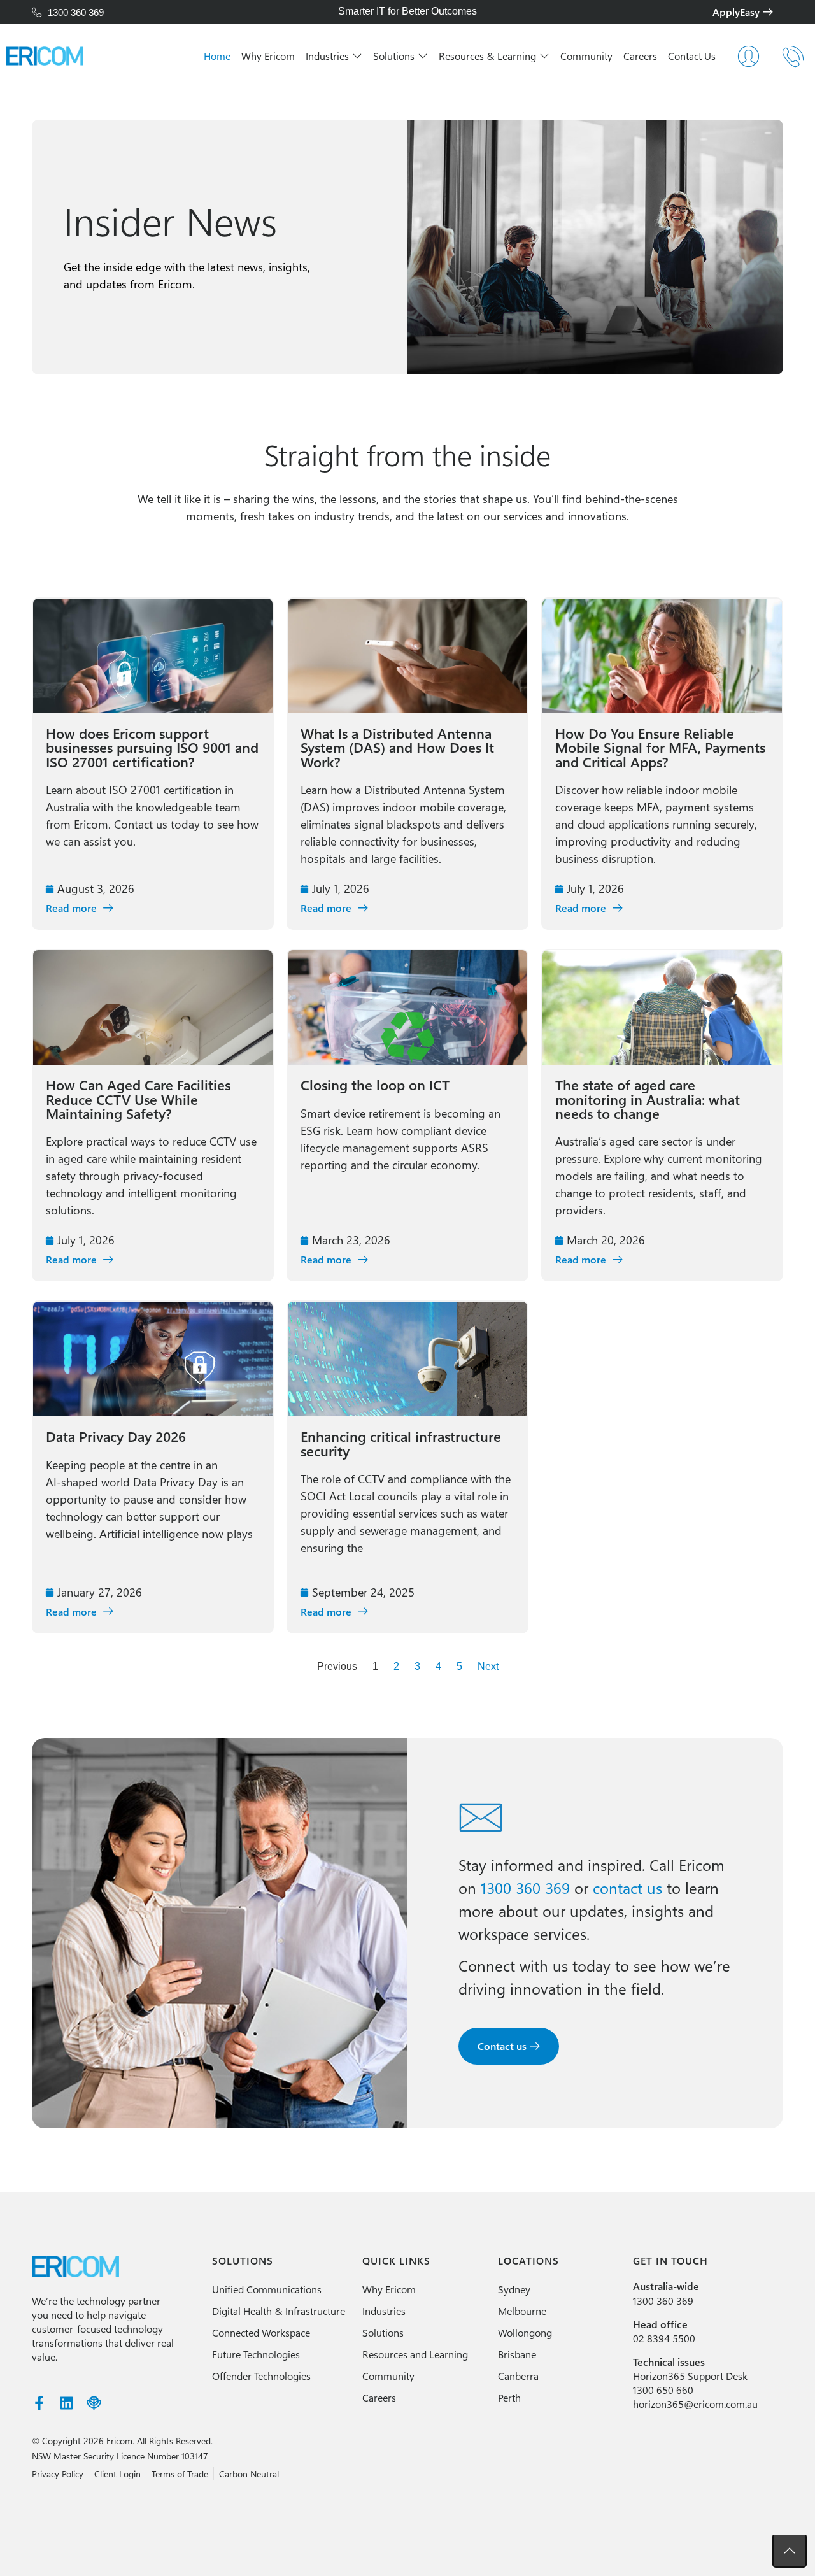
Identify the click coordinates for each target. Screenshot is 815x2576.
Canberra (518, 2376)
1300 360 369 (663, 2301)
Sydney (514, 2289)
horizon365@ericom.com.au (695, 2404)
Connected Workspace (261, 2332)
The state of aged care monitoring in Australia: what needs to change (648, 1099)
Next (488, 1666)
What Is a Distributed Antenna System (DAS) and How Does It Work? (397, 747)
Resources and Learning (415, 2354)
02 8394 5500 (664, 2338)
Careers (379, 2397)
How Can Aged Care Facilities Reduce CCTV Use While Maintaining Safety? (138, 1099)
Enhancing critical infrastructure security (401, 1443)
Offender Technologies (261, 2376)
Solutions (383, 2332)
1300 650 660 (663, 2390)
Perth (509, 2397)
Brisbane (517, 2354)
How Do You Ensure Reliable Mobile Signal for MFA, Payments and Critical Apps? (660, 747)
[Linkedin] (67, 2403)
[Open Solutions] (423, 56)
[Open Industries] (357, 56)
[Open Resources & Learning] (544, 56)
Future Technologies (256, 2354)
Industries (384, 2311)
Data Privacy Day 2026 (116, 1436)
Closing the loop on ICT (375, 1085)
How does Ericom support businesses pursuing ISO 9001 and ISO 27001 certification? (152, 747)
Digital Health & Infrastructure (279, 2311)
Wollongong (525, 2332)
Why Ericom (389, 2289)
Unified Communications (267, 2289)
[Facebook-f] (39, 2403)
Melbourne (522, 2311)
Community (388, 2376)
